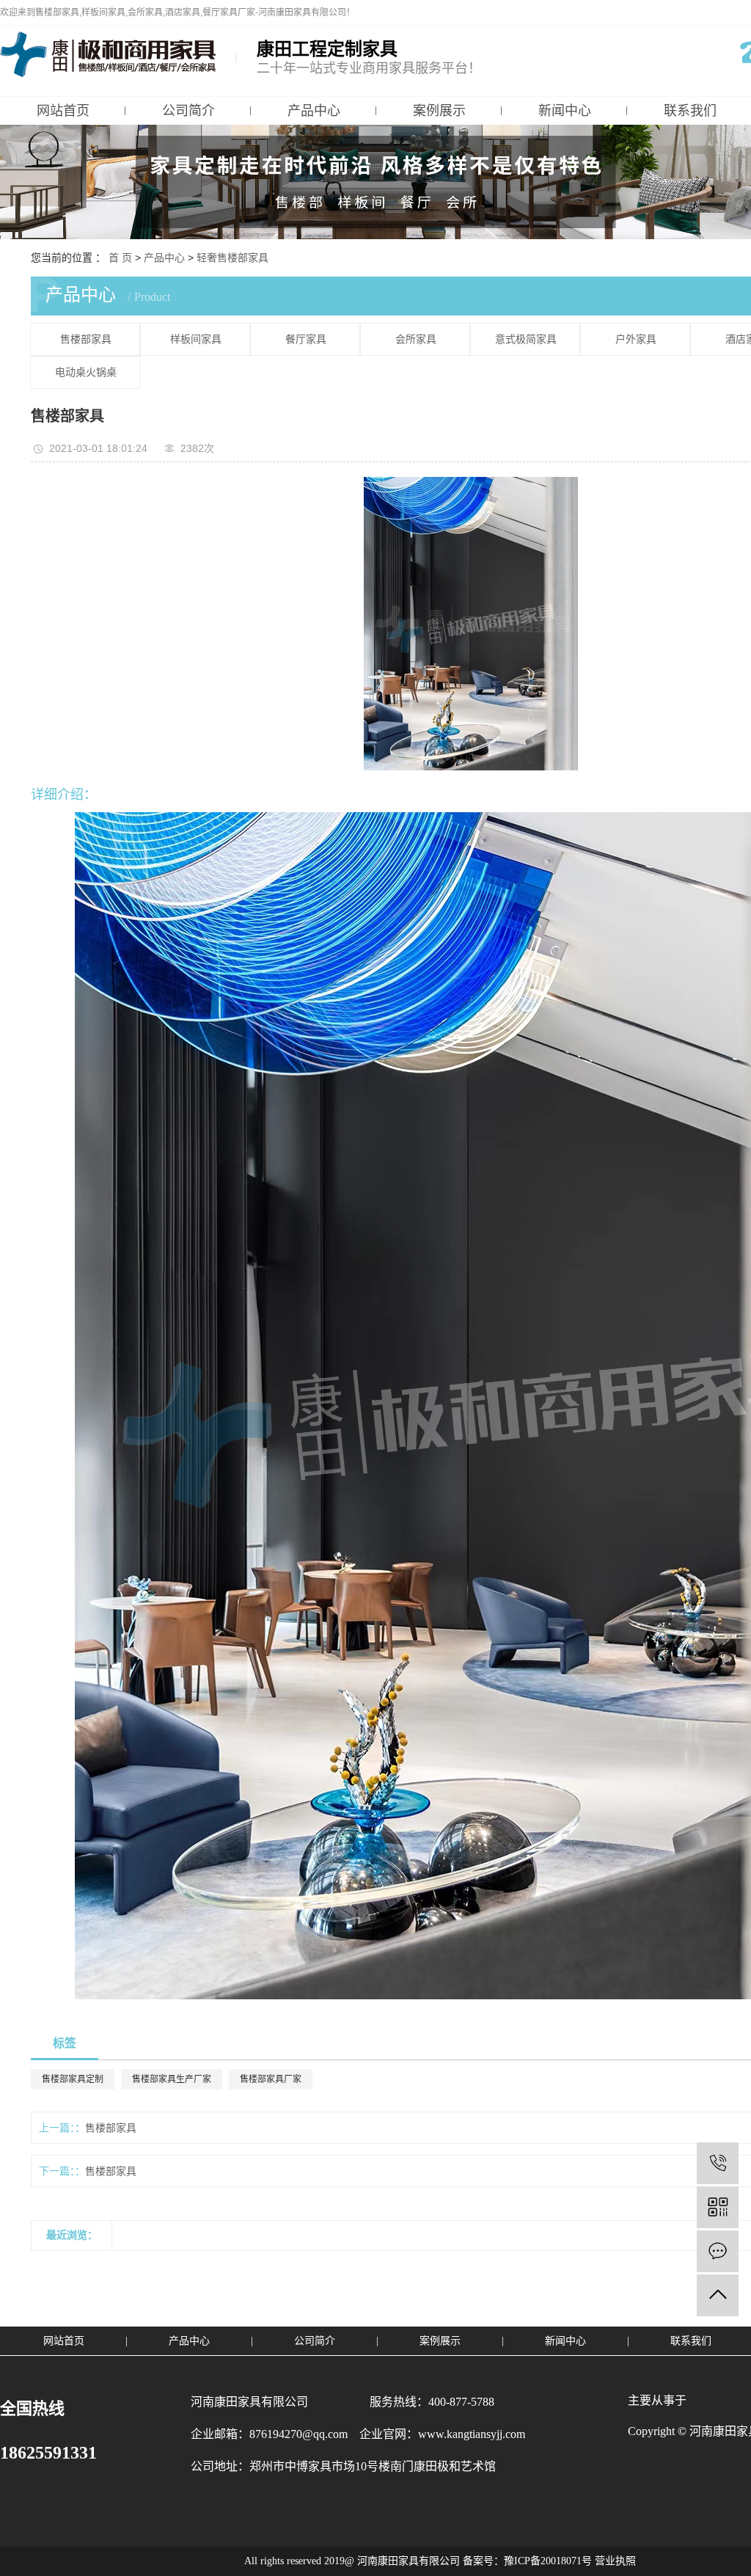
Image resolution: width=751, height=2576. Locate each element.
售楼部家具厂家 (271, 2079)
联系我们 (691, 2341)
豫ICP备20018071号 (548, 2561)
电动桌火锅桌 (86, 372)
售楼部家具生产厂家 (172, 2079)
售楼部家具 (86, 339)
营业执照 (615, 2561)
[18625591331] (718, 2163)
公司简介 (188, 111)
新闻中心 (565, 111)
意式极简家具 (526, 339)
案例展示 (439, 111)
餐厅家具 (306, 339)
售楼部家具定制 (73, 2079)
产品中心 (314, 111)
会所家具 (416, 339)
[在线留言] (718, 2251)
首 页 (120, 258)
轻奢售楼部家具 (232, 258)
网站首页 (63, 111)
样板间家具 (196, 339)
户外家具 (636, 339)
